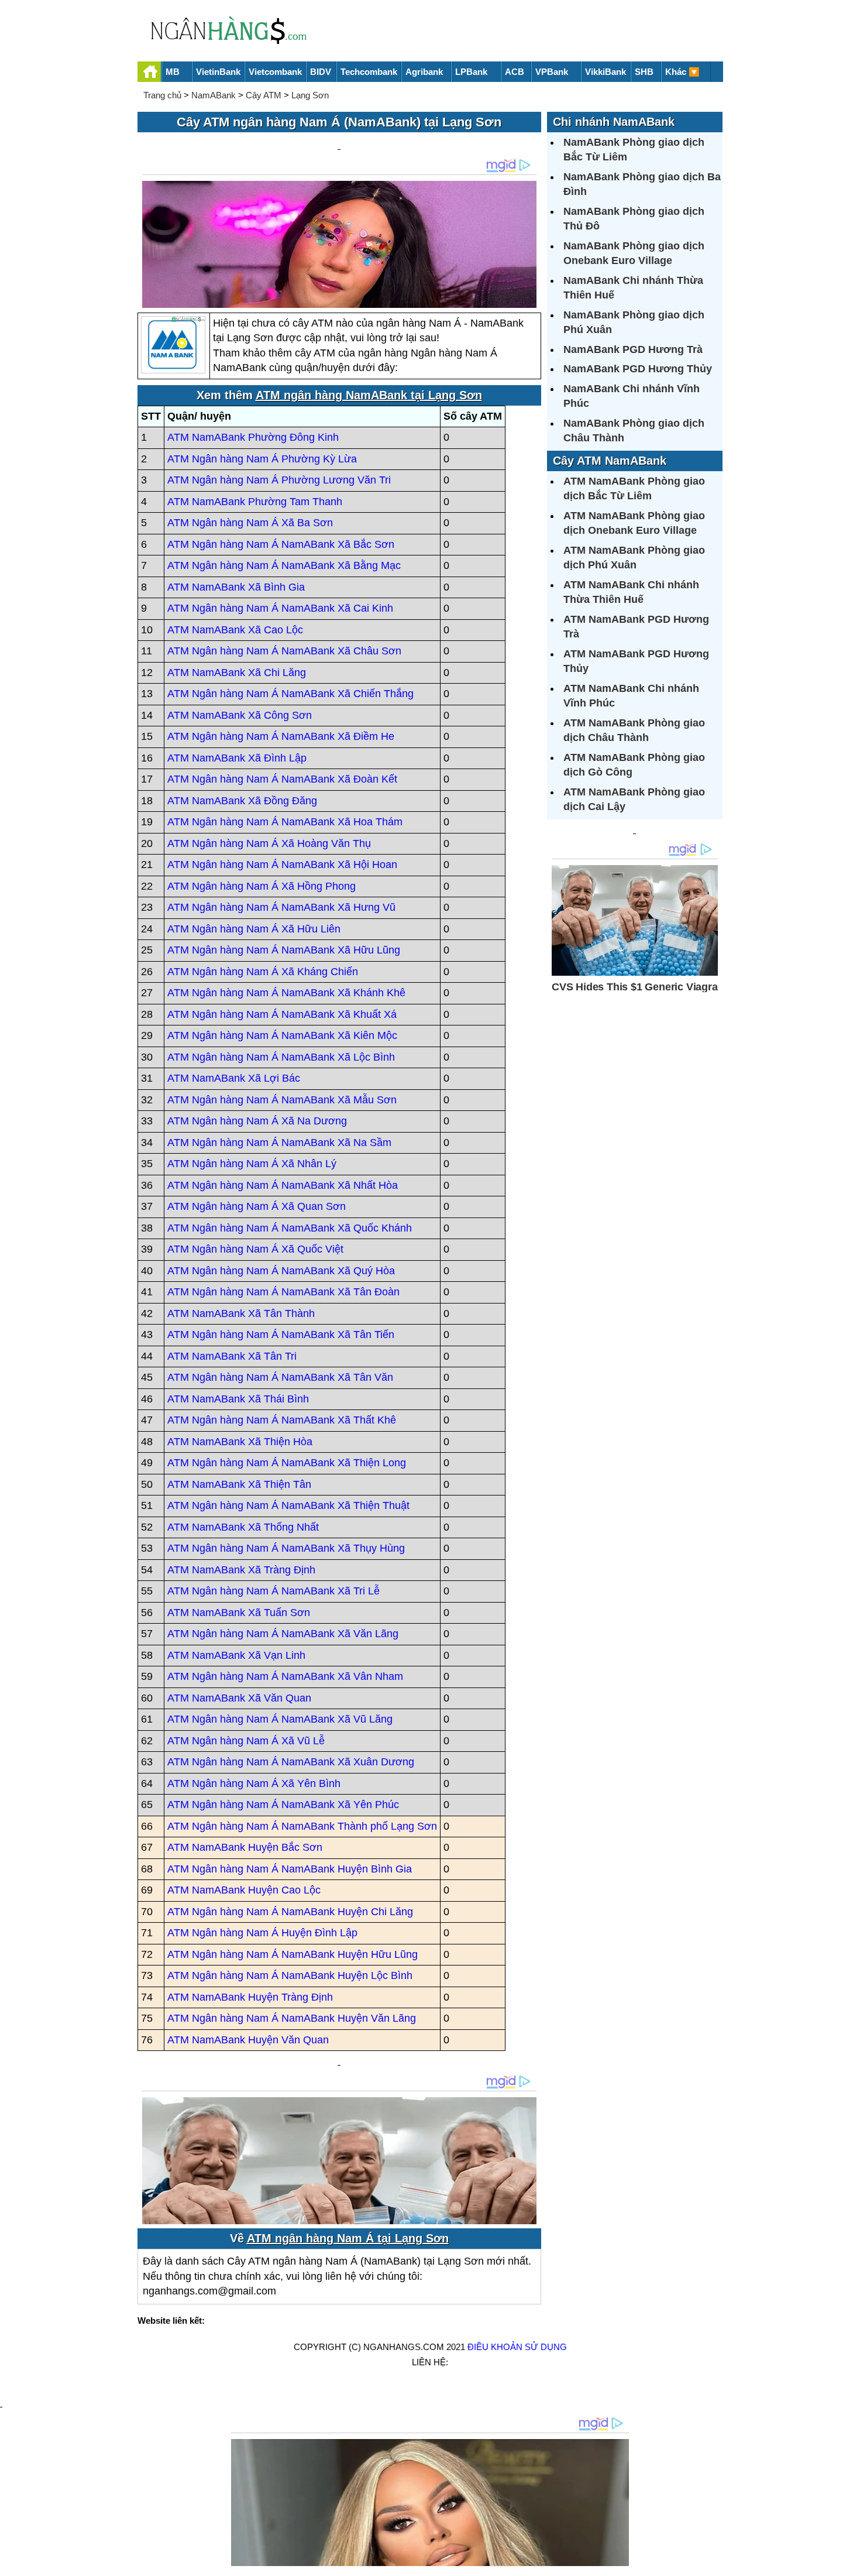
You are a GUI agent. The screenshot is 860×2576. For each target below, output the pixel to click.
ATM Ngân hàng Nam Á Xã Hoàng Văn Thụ (269, 843)
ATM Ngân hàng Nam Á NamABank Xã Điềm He (281, 736)
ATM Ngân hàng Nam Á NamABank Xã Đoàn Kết (282, 779)
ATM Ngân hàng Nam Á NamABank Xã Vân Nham (285, 1676)
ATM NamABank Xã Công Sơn (240, 715)
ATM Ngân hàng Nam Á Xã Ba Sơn (250, 523)
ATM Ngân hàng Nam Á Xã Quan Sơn (257, 1206)
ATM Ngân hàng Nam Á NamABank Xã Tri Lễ (274, 1591)
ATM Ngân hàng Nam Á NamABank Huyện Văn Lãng (292, 2018)
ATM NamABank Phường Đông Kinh (253, 437)
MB (173, 72)
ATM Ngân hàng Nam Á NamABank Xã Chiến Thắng (290, 694)
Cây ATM (264, 95)
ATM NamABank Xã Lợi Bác (234, 1078)
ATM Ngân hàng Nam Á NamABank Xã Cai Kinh (280, 608)
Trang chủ (162, 95)
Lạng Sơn (310, 95)
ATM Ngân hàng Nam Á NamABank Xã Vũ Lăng (280, 1719)
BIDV (321, 72)
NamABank (214, 95)
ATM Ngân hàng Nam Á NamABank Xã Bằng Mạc (284, 565)
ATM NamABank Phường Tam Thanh (255, 502)
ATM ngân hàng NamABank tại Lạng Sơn (369, 395)
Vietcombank (275, 72)
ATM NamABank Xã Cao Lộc (235, 630)
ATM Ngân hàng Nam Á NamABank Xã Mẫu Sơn (282, 1100)
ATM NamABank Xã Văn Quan (239, 1698)
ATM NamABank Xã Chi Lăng (237, 673)
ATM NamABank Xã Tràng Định (241, 1570)
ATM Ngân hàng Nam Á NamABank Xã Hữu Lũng (284, 950)
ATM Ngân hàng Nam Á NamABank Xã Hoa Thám (285, 822)
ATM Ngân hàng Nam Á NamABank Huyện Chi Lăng (290, 1912)
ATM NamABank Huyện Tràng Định (250, 1997)
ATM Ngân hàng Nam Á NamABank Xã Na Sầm (279, 1143)
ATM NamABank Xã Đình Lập (237, 758)
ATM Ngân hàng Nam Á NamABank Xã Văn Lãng (283, 1634)
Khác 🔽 (682, 72)
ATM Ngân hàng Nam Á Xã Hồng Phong (262, 886)
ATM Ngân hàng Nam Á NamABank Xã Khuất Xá (282, 1014)
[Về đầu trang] (848, 2561)
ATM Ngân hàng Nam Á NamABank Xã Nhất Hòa (283, 1185)
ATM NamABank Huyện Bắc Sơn (245, 1847)
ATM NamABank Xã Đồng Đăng (242, 801)
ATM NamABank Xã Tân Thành (241, 1313)
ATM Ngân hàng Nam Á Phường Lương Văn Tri (279, 480)
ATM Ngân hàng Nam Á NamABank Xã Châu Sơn (284, 651)
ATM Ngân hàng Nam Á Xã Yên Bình (254, 1783)
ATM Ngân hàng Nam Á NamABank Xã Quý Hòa (281, 1271)
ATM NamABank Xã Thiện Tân (239, 1484)
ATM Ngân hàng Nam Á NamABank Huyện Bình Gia (290, 1869)
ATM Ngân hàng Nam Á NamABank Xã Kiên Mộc (282, 1035)
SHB (644, 72)
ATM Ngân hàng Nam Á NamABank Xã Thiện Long (287, 1463)
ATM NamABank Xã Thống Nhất (243, 1527)
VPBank (552, 72)
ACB (515, 72)
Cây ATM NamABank (610, 461)
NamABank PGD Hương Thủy (638, 369)
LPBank (471, 72)
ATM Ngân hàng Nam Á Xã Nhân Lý (252, 1164)
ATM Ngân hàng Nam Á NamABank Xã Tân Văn (280, 1377)
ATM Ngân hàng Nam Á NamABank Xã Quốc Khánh (290, 1228)
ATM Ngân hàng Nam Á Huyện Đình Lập (262, 1933)
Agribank (424, 72)
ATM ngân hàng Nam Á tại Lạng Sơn (348, 2238)
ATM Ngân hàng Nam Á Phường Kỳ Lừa (262, 459)
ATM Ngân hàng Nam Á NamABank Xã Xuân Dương (291, 1762)
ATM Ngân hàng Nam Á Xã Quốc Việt (255, 1249)
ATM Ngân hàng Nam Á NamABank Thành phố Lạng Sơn (302, 1826)
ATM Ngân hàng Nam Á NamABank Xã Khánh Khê (286, 993)
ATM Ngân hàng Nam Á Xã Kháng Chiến (263, 972)
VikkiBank (606, 72)
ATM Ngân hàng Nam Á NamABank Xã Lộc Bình (281, 1057)
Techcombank (369, 72)
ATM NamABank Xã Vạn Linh (236, 1655)
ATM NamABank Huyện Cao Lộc (244, 1890)
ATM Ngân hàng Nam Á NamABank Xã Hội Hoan (282, 865)
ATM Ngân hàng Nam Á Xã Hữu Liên (254, 929)
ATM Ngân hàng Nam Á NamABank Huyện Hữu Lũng (293, 1954)
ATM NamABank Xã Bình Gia (236, 587)
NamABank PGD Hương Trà (633, 349)
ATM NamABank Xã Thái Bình (238, 1399)
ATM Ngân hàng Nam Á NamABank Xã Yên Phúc (283, 1805)
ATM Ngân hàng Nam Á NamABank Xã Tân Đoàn (283, 1292)
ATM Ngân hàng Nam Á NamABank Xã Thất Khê (282, 1420)
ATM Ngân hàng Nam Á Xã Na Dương (257, 1121)
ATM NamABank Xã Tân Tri (232, 1356)
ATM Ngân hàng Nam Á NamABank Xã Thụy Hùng (286, 1548)
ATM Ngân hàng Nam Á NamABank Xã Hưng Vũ (281, 907)
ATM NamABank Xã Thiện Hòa (240, 1442)
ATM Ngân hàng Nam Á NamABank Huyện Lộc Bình (290, 1975)
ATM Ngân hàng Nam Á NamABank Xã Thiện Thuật (288, 1505)
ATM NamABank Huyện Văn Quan (248, 2040)
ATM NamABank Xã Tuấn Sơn (239, 1613)
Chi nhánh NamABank (614, 122)
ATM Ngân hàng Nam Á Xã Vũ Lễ (246, 1741)
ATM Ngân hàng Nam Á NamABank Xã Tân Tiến (281, 1335)
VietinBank (218, 72)
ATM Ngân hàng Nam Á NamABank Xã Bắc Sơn (281, 544)
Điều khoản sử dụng (517, 2347)
